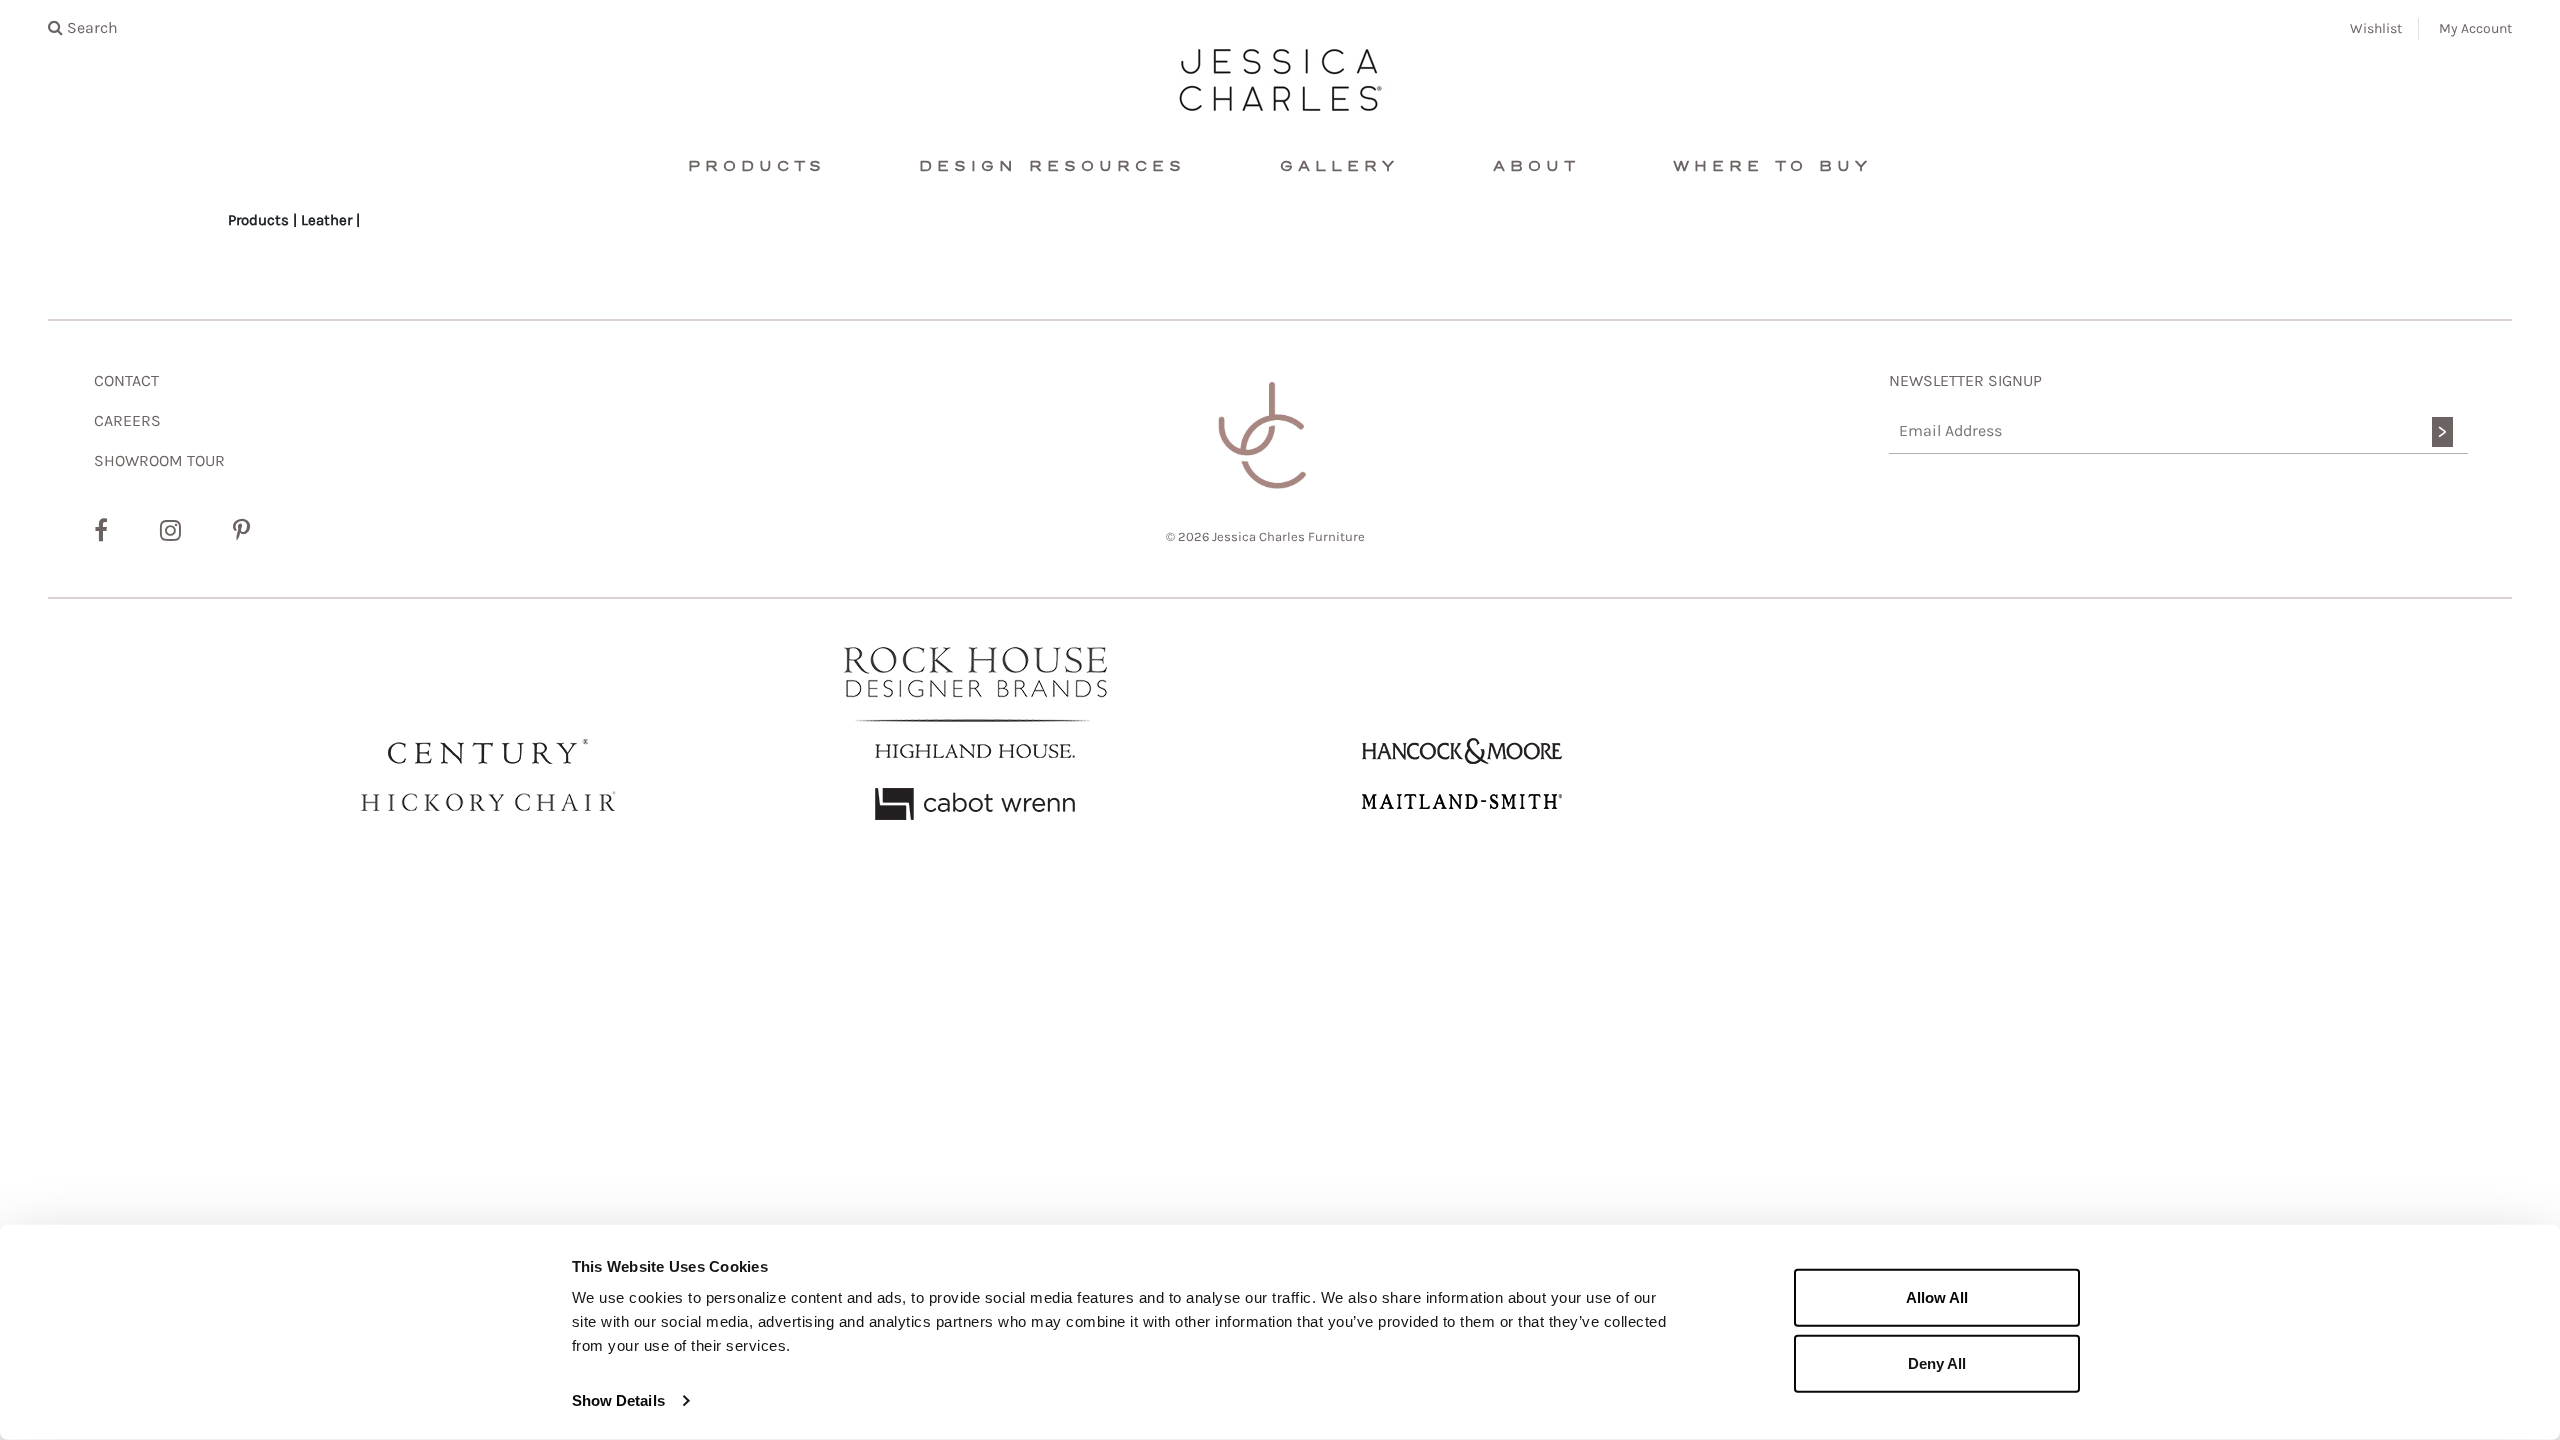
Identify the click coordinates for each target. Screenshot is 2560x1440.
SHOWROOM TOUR (159, 460)
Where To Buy (1772, 166)
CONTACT (126, 380)
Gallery (1339, 166)
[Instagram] (170, 531)
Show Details (618, 1400)
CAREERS (127, 420)
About (1536, 166)
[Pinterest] (241, 531)
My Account (2475, 28)
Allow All (1937, 1297)
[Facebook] (101, 531)
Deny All (1937, 1362)
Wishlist (2376, 28)
